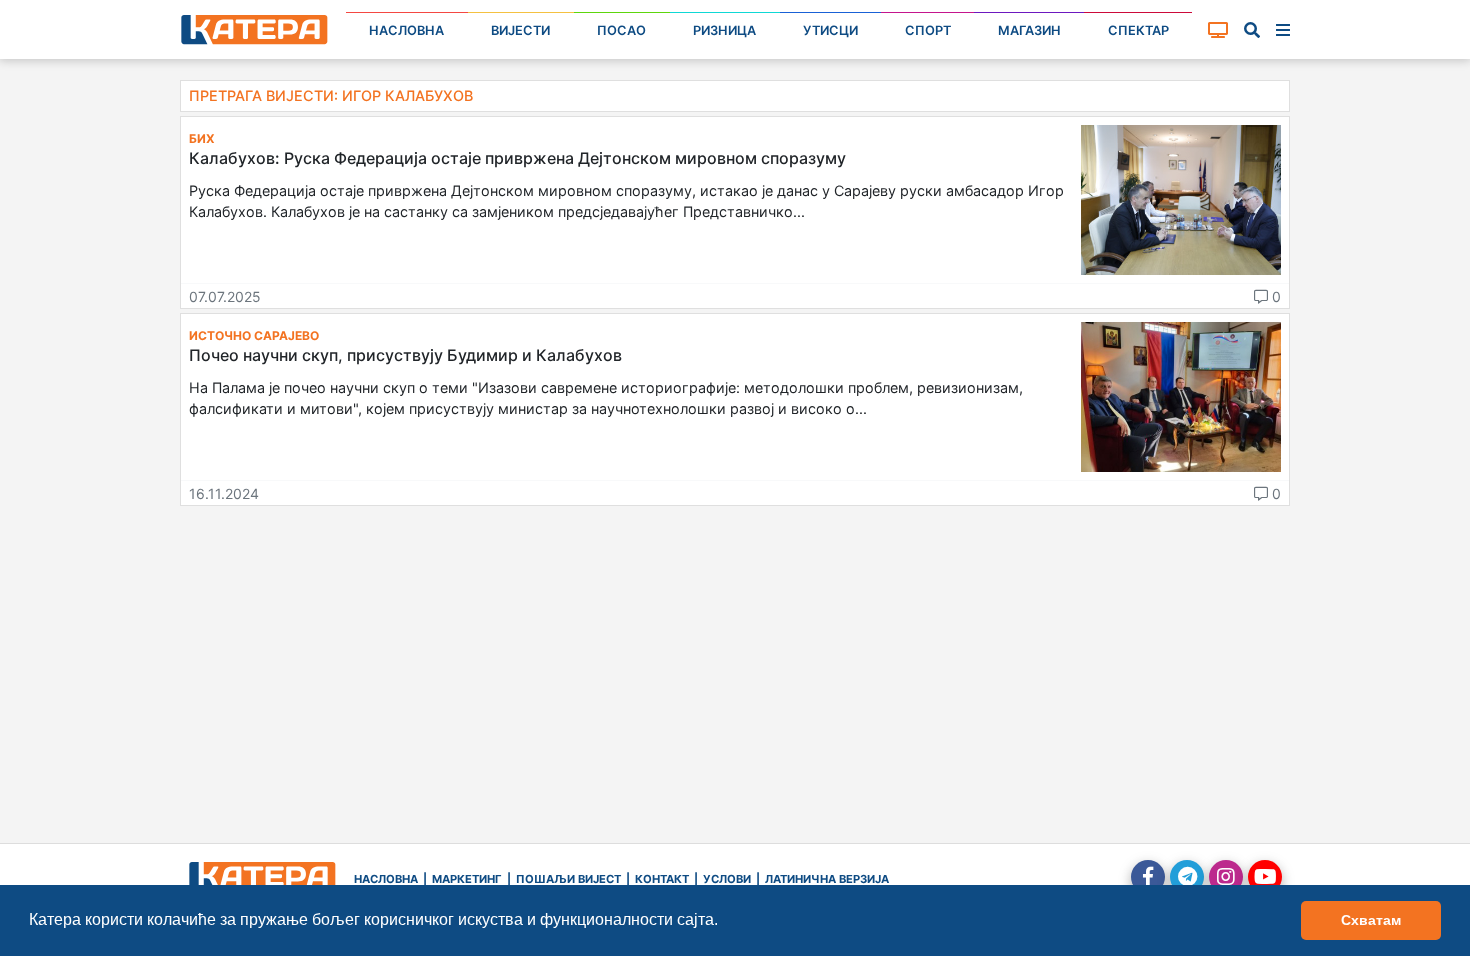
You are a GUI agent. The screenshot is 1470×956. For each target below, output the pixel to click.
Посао (621, 30)
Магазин (1029, 30)
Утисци (830, 30)
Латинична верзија (827, 879)
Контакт (662, 879)
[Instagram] (1226, 877)
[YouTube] (1265, 877)
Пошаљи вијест (568, 879)
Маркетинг (467, 879)
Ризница (724, 30)
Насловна (406, 30)
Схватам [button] (1371, 920)
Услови (727, 879)
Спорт (928, 30)
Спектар (1138, 30)
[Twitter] (1187, 877)
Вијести (520, 30)
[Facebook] (1148, 877)
